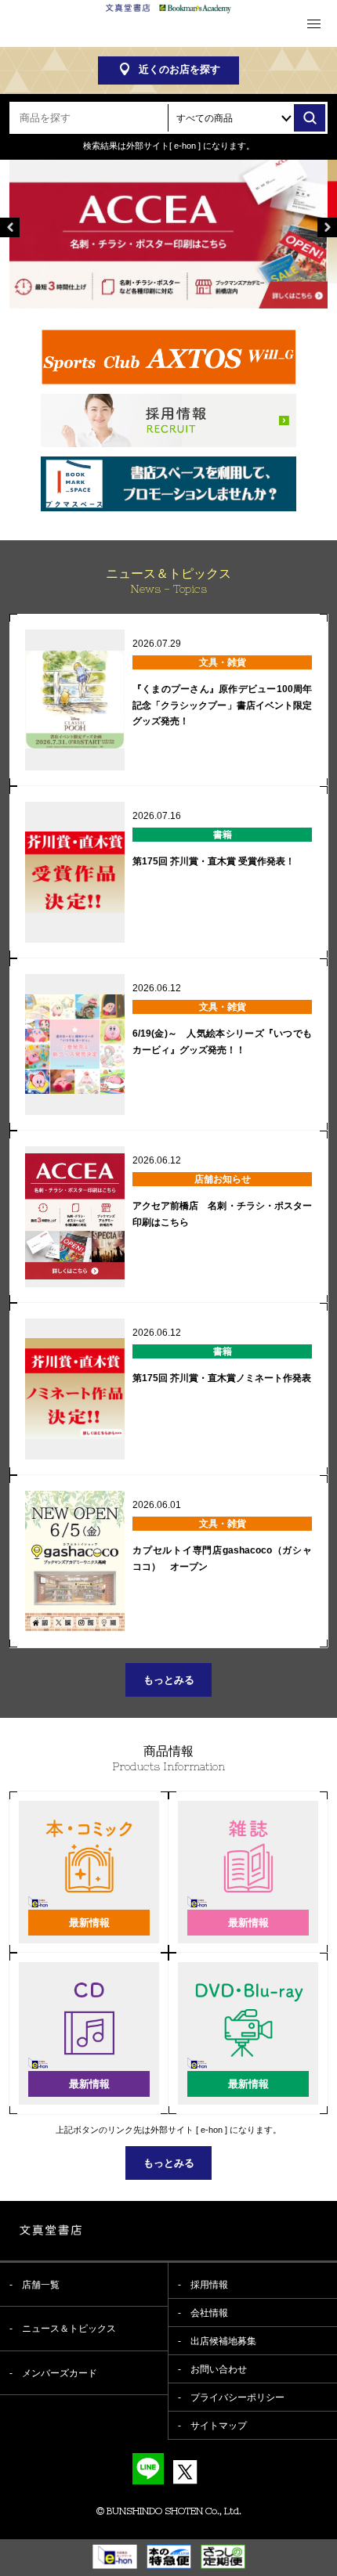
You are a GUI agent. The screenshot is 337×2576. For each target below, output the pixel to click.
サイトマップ (219, 2426)
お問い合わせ (219, 2369)
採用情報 (209, 2285)
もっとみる (169, 1680)
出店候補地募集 (223, 2341)
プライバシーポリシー (237, 2397)
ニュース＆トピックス (69, 2329)
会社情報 (209, 2313)
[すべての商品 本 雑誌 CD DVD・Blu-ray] (247, 118)
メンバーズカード (60, 2373)
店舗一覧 (41, 2285)
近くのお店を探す (179, 69)
